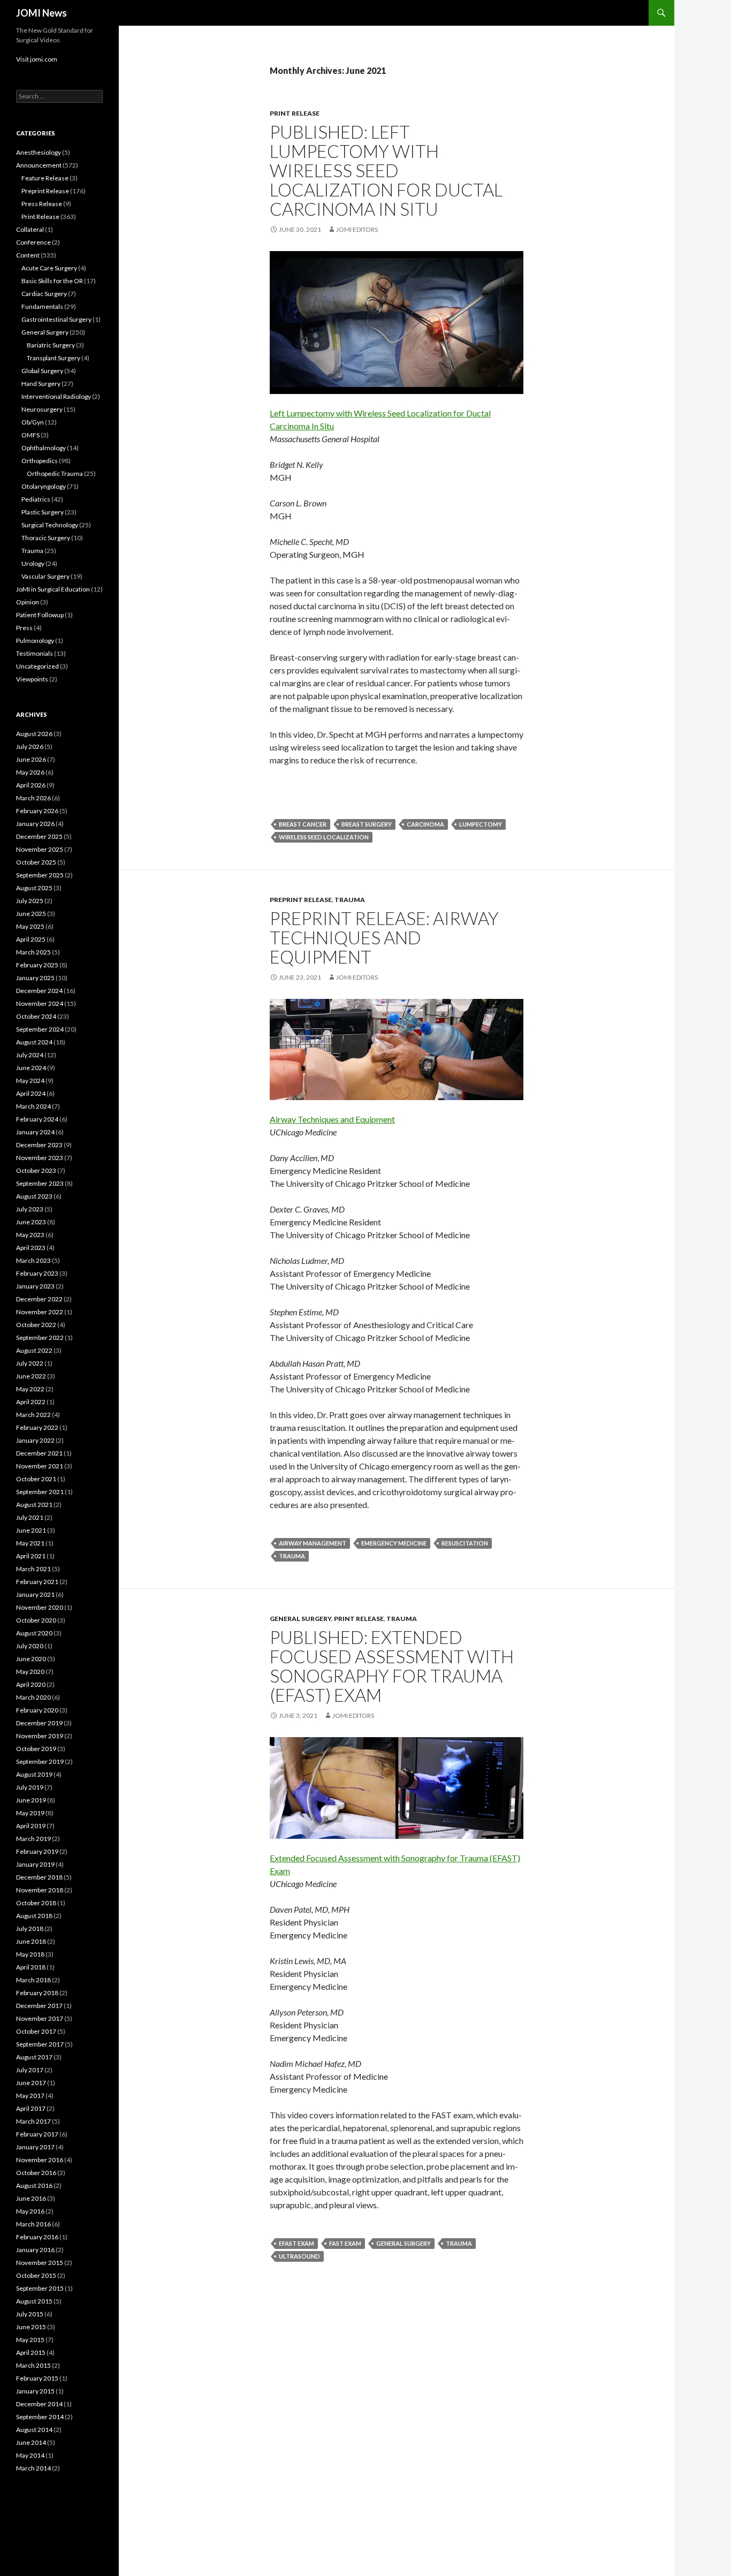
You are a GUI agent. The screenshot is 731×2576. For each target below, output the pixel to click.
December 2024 (39, 991)
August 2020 (34, 1633)
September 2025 (40, 875)
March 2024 (33, 1106)
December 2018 (39, 1877)
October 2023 (36, 1170)
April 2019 (31, 1826)
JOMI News (41, 13)
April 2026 (31, 785)
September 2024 (40, 1029)
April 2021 (31, 1556)
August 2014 (34, 2430)
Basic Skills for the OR (52, 281)
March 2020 (33, 1697)
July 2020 (30, 1646)
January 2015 (35, 2391)
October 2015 (36, 2275)
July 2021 (30, 1517)
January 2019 (35, 1864)
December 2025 (39, 836)
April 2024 (31, 1093)
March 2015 (33, 2365)
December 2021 (39, 1453)
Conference (33, 242)
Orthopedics (40, 461)
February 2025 (37, 965)
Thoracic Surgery (46, 538)
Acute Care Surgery (49, 268)
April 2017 (31, 2108)
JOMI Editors (357, 229)
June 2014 (31, 2442)
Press (24, 628)
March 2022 (33, 1415)
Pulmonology (35, 641)
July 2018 (30, 1929)
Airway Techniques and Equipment (332, 1119)
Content (28, 255)
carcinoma (425, 824)
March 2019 (33, 1839)
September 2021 (40, 1492)
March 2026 (33, 798)
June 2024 (31, 1068)
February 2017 (37, 2134)
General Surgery (300, 1619)
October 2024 (36, 1016)
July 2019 (30, 1787)
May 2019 (30, 1813)
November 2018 (40, 1890)
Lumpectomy (481, 824)
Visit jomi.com (37, 59)
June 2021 (31, 1530)
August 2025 (34, 888)
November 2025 (40, 849)
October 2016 (36, 2173)
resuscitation (465, 1543)
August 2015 (34, 2301)
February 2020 (37, 1710)
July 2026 (30, 747)
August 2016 (34, 2185)
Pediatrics (36, 499)
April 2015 (31, 2353)
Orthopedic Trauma (55, 473)
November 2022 (40, 1312)
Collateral (30, 229)
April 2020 (31, 1684)
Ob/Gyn (33, 422)
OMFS (31, 435)
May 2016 (30, 2211)
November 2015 (40, 2263)
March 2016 (33, 2224)
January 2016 (35, 2250)
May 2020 (30, 1672)
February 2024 (37, 1119)
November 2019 (40, 1736)
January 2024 (35, 1132)
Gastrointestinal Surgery (56, 319)
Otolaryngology (44, 486)
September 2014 (40, 2417)
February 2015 (37, 2378)
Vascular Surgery (45, 576)
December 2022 (39, 1299)
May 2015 (30, 2340)
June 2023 (31, 1222)
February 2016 (37, 2237)
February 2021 (37, 1582)
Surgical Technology (50, 525)
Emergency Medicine (394, 1543)
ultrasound (299, 2256)
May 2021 (30, 1543)
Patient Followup (40, 615)
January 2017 (35, 2147)
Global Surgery (42, 371)
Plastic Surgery (43, 512)
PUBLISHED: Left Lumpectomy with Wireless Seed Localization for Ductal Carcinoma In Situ (386, 170)
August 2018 (34, 1916)
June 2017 (31, 2083)
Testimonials (35, 653)
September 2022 (40, 1338)
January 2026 (35, 824)
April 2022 (31, 1402)
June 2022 (31, 1376)
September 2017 (40, 2044)
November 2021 (40, 1466)
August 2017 (34, 2057)
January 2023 (35, 1286)
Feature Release (45, 178)
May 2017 (30, 2096)
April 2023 (31, 1248)
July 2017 (30, 2070)
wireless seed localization (324, 837)
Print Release (295, 113)
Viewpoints (32, 679)
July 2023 (30, 1209)
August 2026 (34, 734)
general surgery (403, 2243)
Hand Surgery (41, 384)
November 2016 (40, 2160)
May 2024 (30, 1081)
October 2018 (36, 1903)
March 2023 (33, 1260)
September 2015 (40, 2288)
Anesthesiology (39, 152)
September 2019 (40, 1761)
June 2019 (31, 1800)
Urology (33, 563)
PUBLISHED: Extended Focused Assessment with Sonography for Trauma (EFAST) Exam (392, 1666)
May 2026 (30, 772)
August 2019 (34, 1774)
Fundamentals (42, 306)
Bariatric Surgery (51, 345)
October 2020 (36, 1620)
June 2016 (31, 2198)
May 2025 (30, 926)
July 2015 (30, 2314)
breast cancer (303, 824)
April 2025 (31, 939)
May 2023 (30, 1235)
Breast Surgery (367, 824)
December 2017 (39, 2006)
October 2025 (36, 862)
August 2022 (34, 1350)
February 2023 (37, 1273)
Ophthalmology (44, 448)
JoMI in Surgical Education (53, 589)
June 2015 (31, 2327)
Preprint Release (301, 900)
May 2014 (30, 2455)
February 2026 (37, 811)
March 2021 (33, 1569)
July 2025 (30, 901)
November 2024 (40, 1003)
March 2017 (33, 2121)
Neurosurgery (42, 409)
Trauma (350, 900)
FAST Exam (345, 2243)
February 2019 (37, 1851)
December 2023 (39, 1145)
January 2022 (35, 1440)
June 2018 (31, 1941)
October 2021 (36, 1479)
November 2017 (40, 2018)
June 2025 (31, 914)
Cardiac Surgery (44, 294)
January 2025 (35, 978)
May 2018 (30, 1954)
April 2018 (31, 1967)
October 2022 (36, 1325)
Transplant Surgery (54, 358)
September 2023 (40, 1183)
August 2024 (34, 1042)
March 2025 (33, 952)
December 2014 (39, 2404)
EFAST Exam (296, 2243)
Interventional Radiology (56, 396)
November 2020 (40, 1607)
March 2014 (33, 2468)
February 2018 (37, 1993)
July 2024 (30, 1055)
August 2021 (34, 1505)
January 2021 (35, 1594)
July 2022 (30, 1363)
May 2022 (30, 1389)
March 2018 (33, 1980)
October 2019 (36, 1749)
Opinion (28, 602)
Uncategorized (37, 666)
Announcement (39, 165)
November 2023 (40, 1158)
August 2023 (34, 1196)
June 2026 (31, 759)
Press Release (42, 204)
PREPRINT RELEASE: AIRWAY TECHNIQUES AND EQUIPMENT (384, 937)
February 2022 (37, 1427)
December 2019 (39, 1723)
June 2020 (31, 1659)
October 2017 (36, 2031)
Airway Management (313, 1543)
